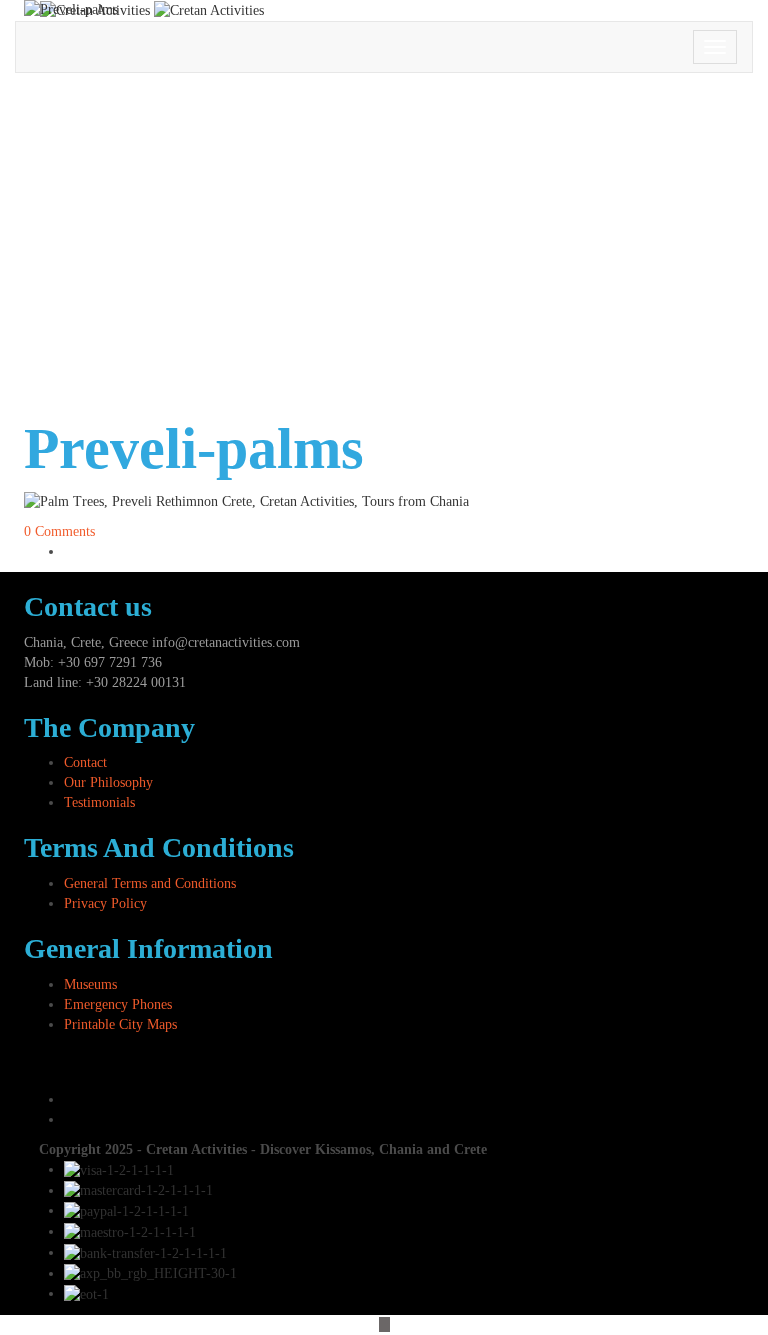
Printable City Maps (120, 1024)
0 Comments (59, 531)
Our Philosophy (108, 782)
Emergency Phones (118, 1004)
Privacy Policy (105, 903)
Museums (90, 984)
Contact (85, 762)
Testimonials (99, 802)
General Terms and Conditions (150, 883)
